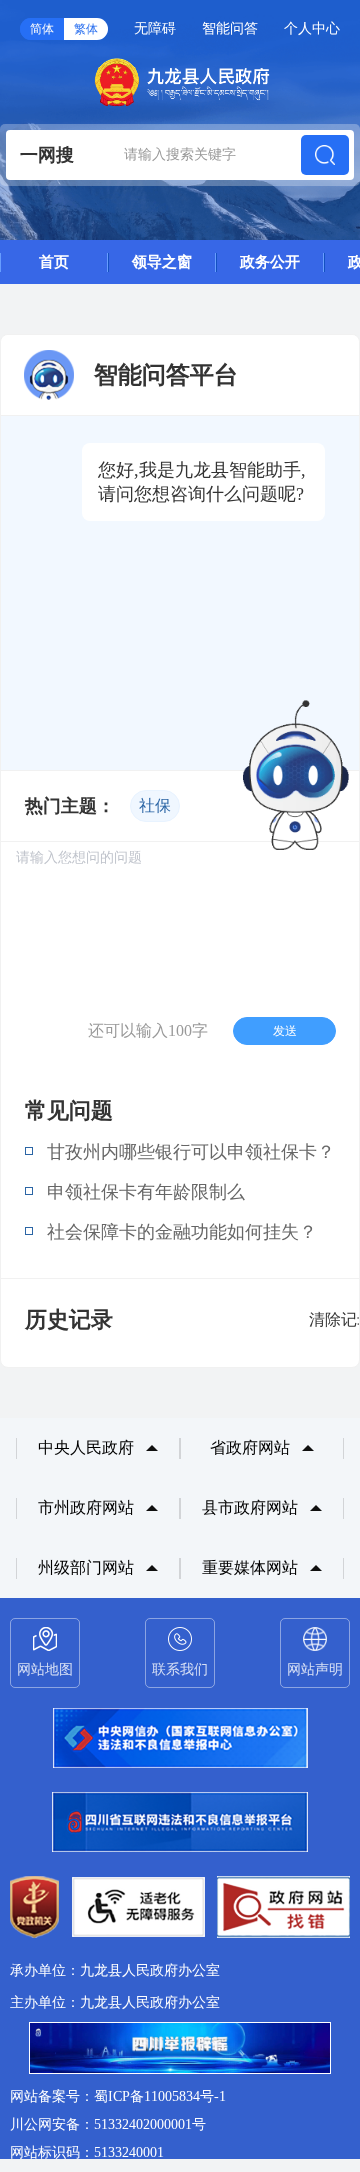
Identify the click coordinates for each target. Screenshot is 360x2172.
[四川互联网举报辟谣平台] (180, 2050)
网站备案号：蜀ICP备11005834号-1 (118, 2096)
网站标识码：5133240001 (87, 2152)
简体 (42, 29)
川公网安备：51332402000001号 (108, 2124)
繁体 (86, 29)
